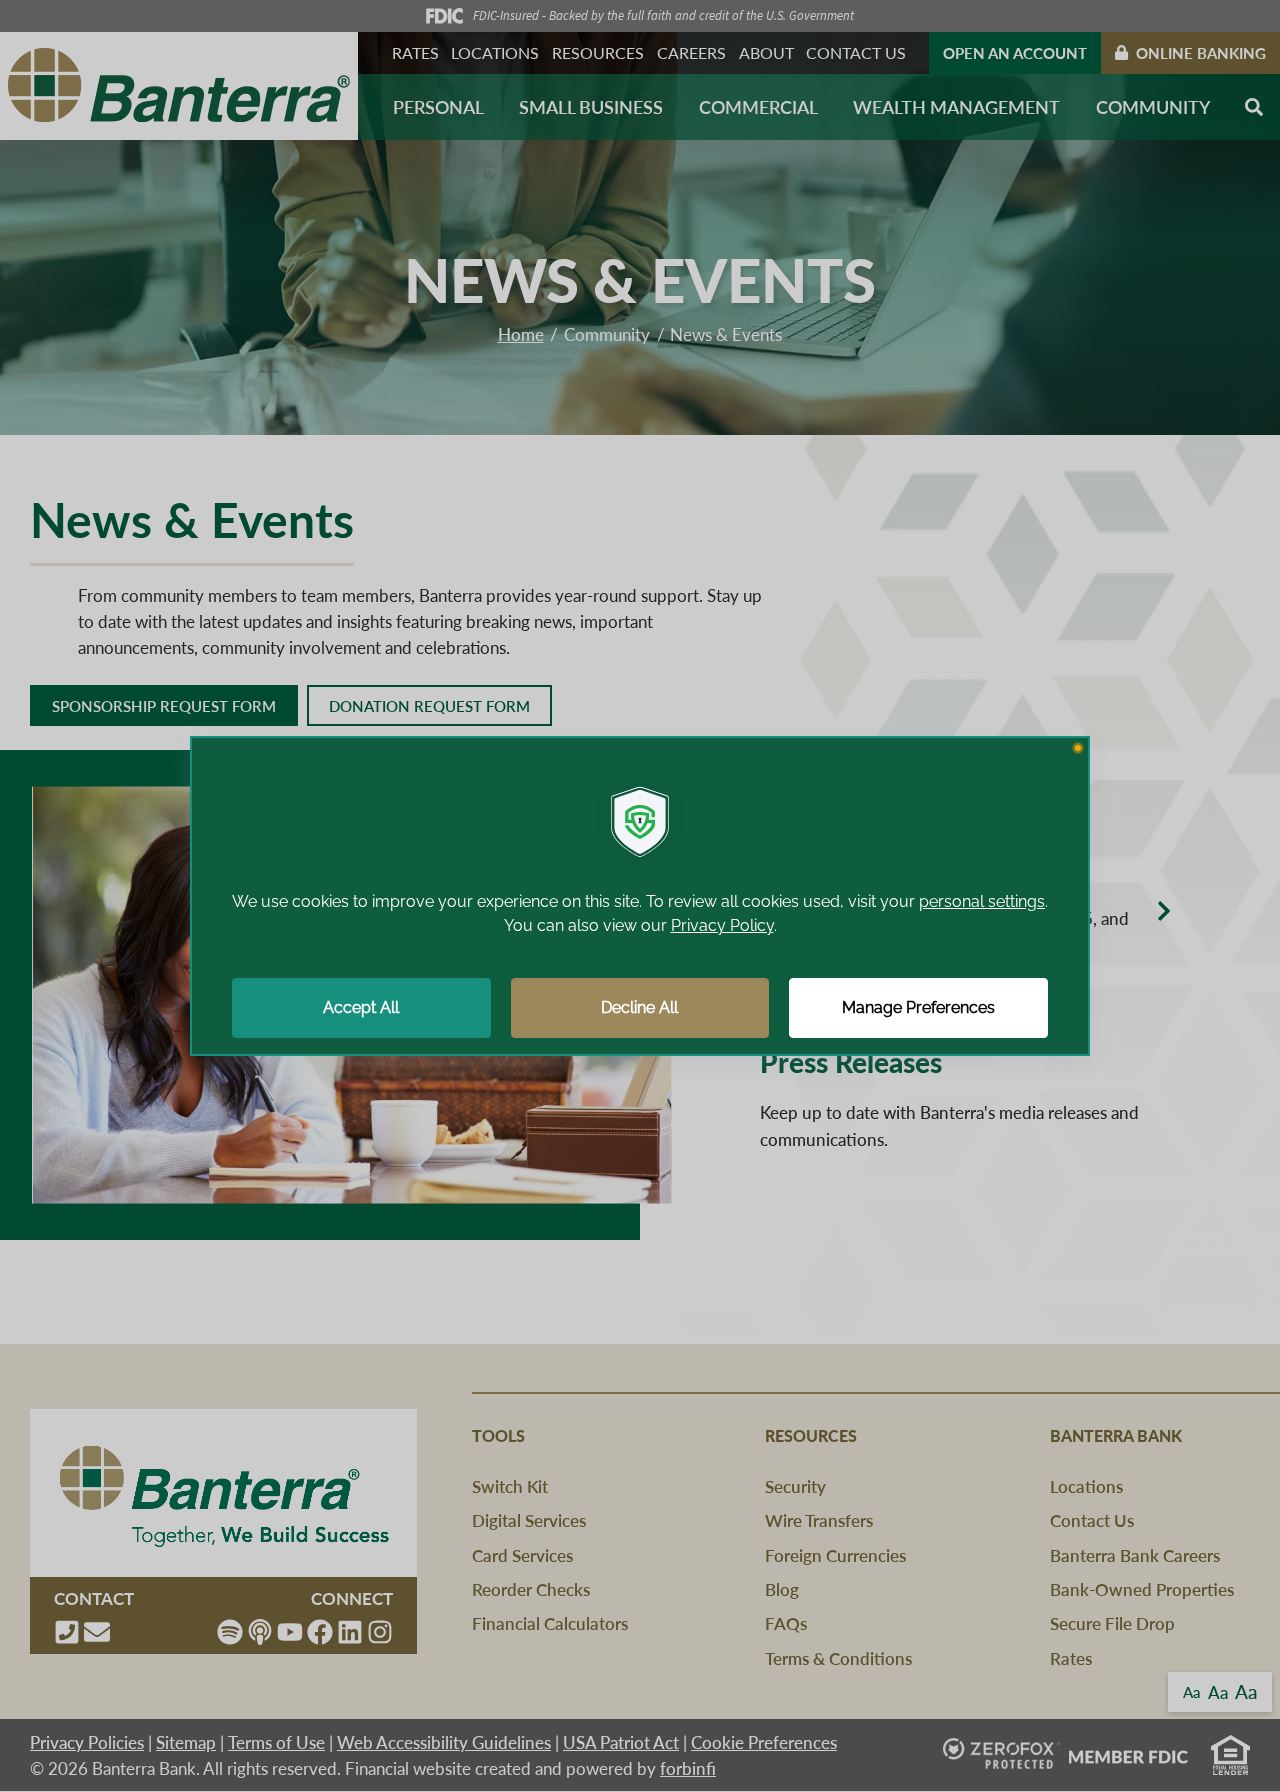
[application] (640, 896)
